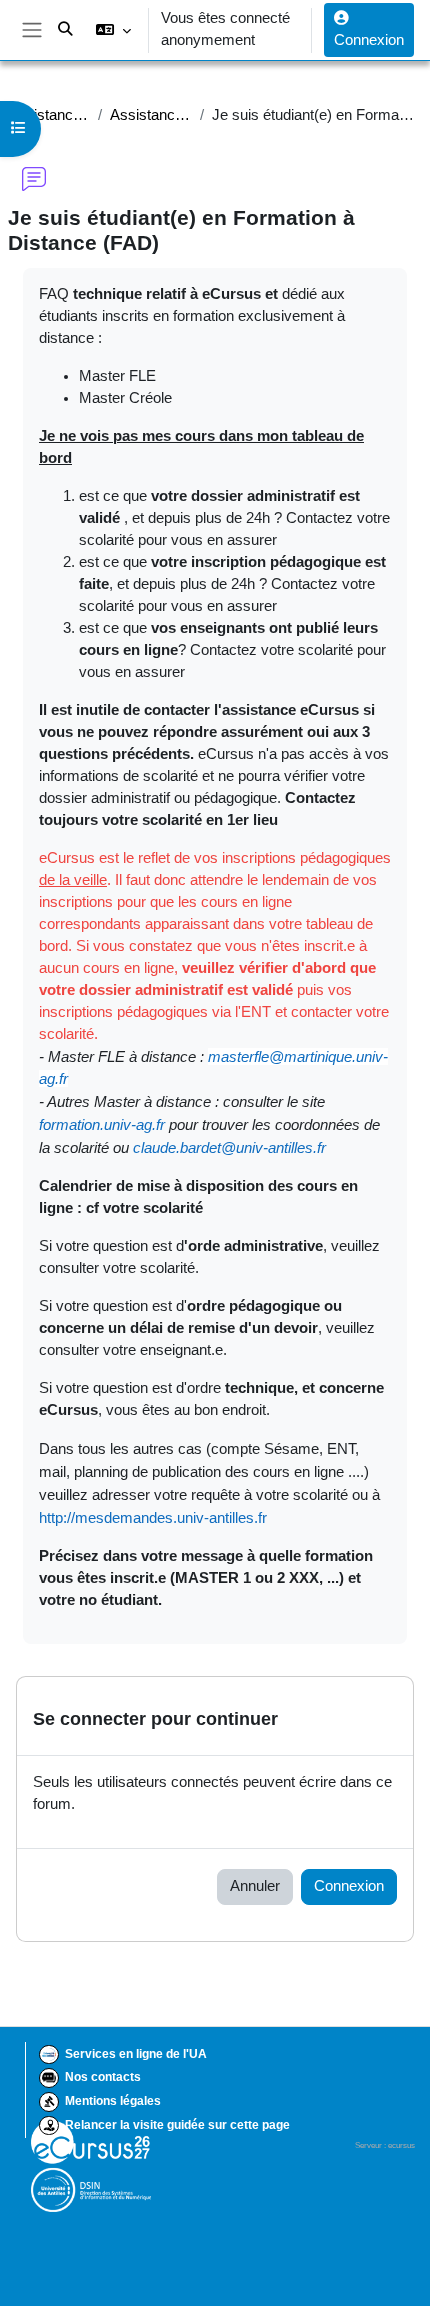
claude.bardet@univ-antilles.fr (229, 1147)
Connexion (369, 40)
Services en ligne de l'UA (136, 2054)
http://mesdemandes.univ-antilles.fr (153, 1517)
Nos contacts (103, 2077)
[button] (113, 30)
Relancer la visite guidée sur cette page (177, 2125)
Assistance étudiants (150, 115)
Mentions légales (113, 2101)
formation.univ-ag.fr (102, 1124)
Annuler (255, 1886)
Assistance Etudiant (49, 115)
